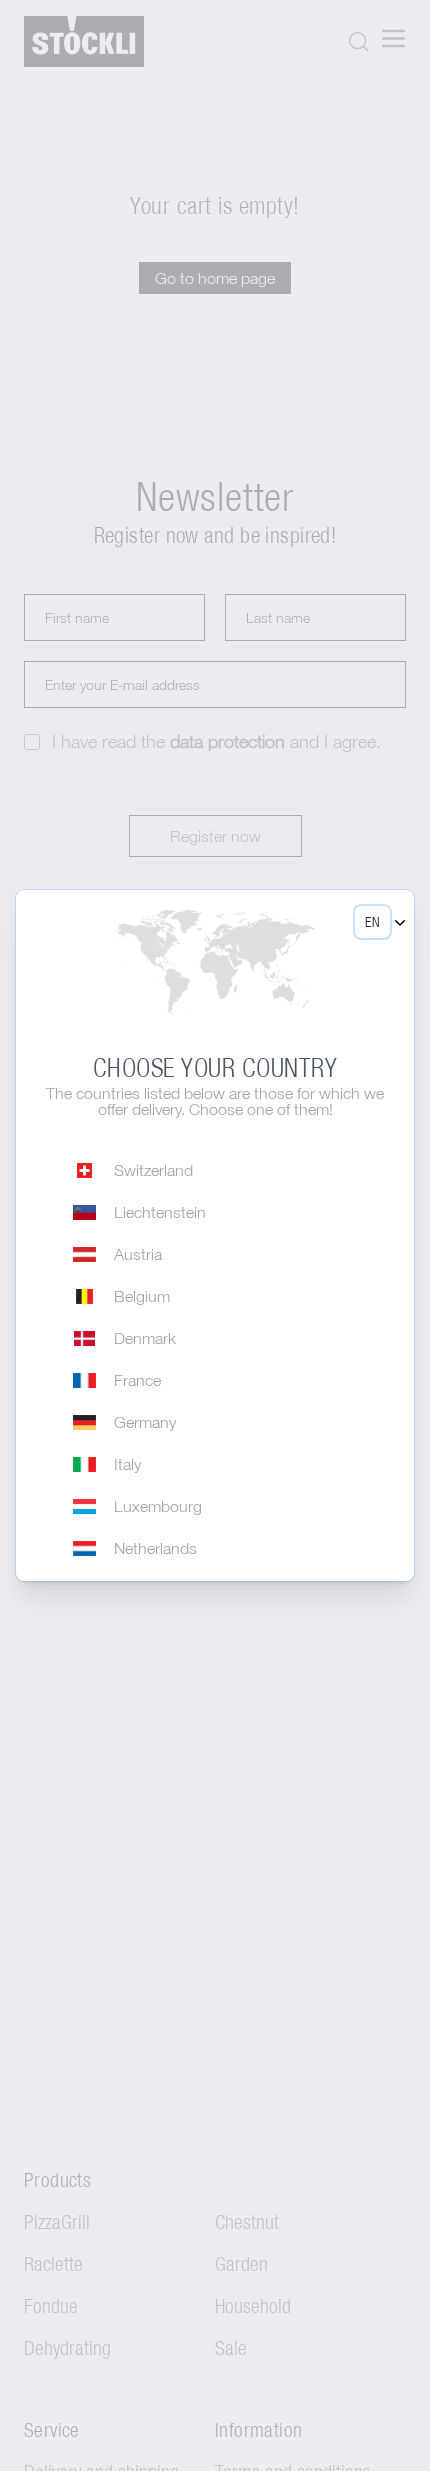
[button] (372, 922)
